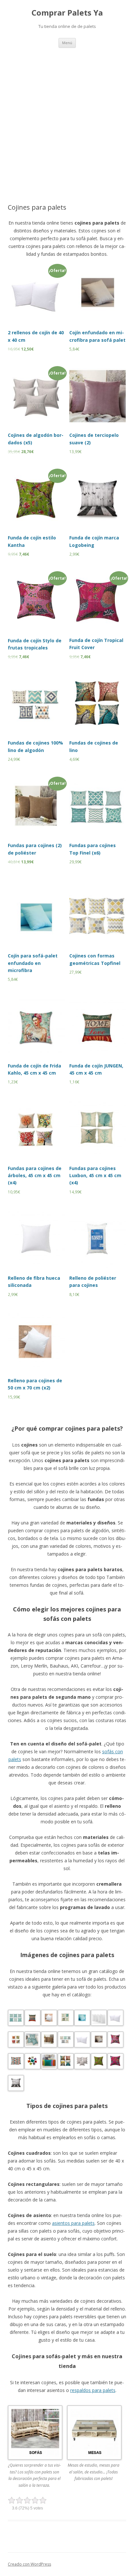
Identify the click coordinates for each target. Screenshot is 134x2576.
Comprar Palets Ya (67, 13)
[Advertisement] (67, 118)
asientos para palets (73, 2223)
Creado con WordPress (29, 2564)
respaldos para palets (93, 2390)
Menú (67, 43)
